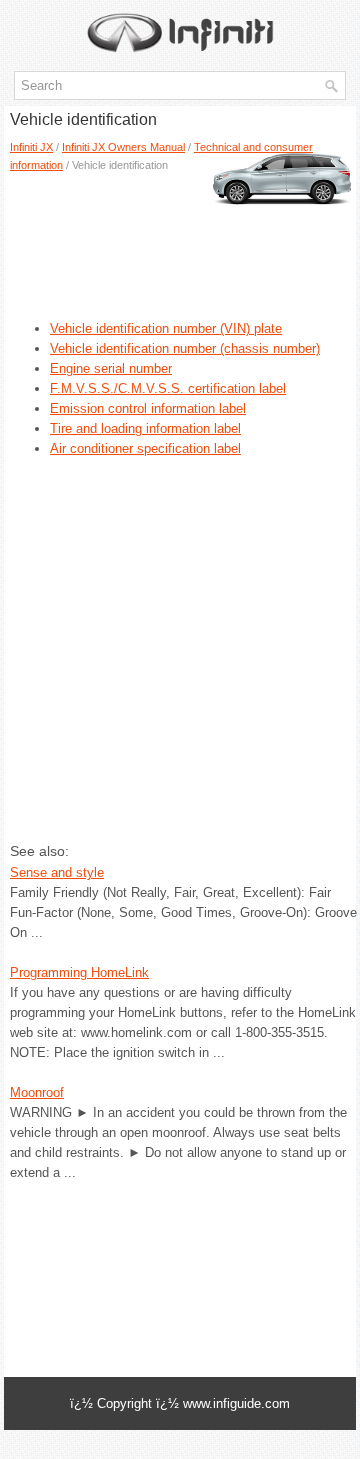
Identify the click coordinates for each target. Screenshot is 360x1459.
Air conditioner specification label (145, 448)
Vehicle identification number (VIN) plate (166, 328)
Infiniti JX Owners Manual (123, 147)
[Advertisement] (180, 239)
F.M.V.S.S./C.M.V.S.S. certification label (168, 388)
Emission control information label (148, 408)
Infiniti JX (31, 147)
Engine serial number (111, 368)
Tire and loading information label (145, 428)
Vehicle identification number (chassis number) (185, 348)
